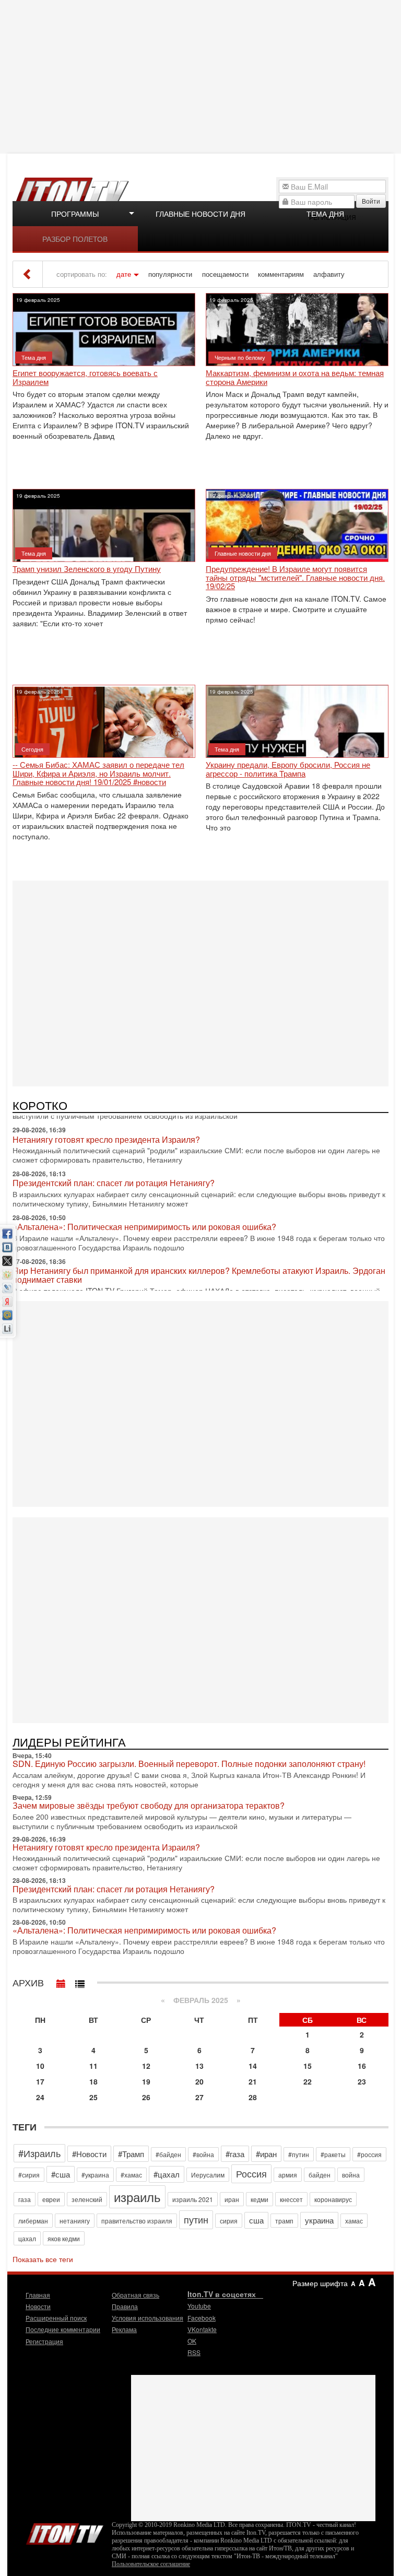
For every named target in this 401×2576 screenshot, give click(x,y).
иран (232, 2199)
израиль (137, 2197)
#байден (168, 2154)
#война (203, 2154)
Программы (75, 214)
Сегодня (32, 749)
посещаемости (225, 274)
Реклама (124, 2329)
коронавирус (333, 2199)
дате (124, 274)
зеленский (87, 2199)
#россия (369, 2154)
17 (40, 2081)
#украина (95, 2175)
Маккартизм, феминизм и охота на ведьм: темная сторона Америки (295, 377)
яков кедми (64, 2238)
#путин (299, 2154)
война (351, 2175)
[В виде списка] (80, 1981)
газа (25, 2199)
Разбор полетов (75, 239)
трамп (284, 2221)
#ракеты (333, 2154)
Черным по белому (240, 357)
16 (362, 2066)
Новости (38, 2306)
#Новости (89, 2154)
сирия (229, 2221)
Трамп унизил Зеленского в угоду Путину (87, 569)
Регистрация (44, 2341)
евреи (51, 2199)
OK (192, 2341)
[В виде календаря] (61, 1981)
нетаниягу (75, 2221)
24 (40, 2097)
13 (199, 2066)
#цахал (167, 2174)
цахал (27, 2238)
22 (308, 2081)
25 (93, 2097)
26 (146, 2097)
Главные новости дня (200, 214)
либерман (33, 2221)
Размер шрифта (320, 2283)
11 (93, 2066)
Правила (125, 2306)
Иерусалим (208, 2175)
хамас (354, 2221)
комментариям (281, 274)
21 (253, 2081)
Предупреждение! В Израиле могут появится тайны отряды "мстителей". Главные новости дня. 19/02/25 (295, 578)
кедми (260, 2199)
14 (253, 2066)
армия (288, 2175)
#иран (266, 2154)
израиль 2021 (193, 2199)
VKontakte (202, 2329)
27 (199, 2097)
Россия (251, 2173)
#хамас (131, 2175)
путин (196, 2219)
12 (146, 2066)
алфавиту (329, 274)
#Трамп (131, 2154)
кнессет (291, 2199)
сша (256, 2220)
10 (40, 2066)
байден (320, 2175)
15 (308, 2066)
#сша (61, 2174)
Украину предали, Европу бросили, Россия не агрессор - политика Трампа (288, 769)
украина (319, 2220)
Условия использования (148, 2318)
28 (253, 2097)
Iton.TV (65, 2532)
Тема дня (325, 214)
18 (93, 2081)
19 (146, 2081)
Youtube (199, 2306)
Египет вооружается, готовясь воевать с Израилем (85, 377)
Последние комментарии (63, 2329)
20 (199, 2081)
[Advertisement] (202, 76)
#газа (235, 2154)
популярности (170, 274)
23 (362, 2081)
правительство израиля (137, 2221)
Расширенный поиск (56, 2318)
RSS (194, 2352)
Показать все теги (43, 2259)
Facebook (202, 2318)
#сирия (29, 2175)
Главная (38, 2295)
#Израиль (39, 2153)
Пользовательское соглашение (151, 2564)
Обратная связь (135, 2295)
